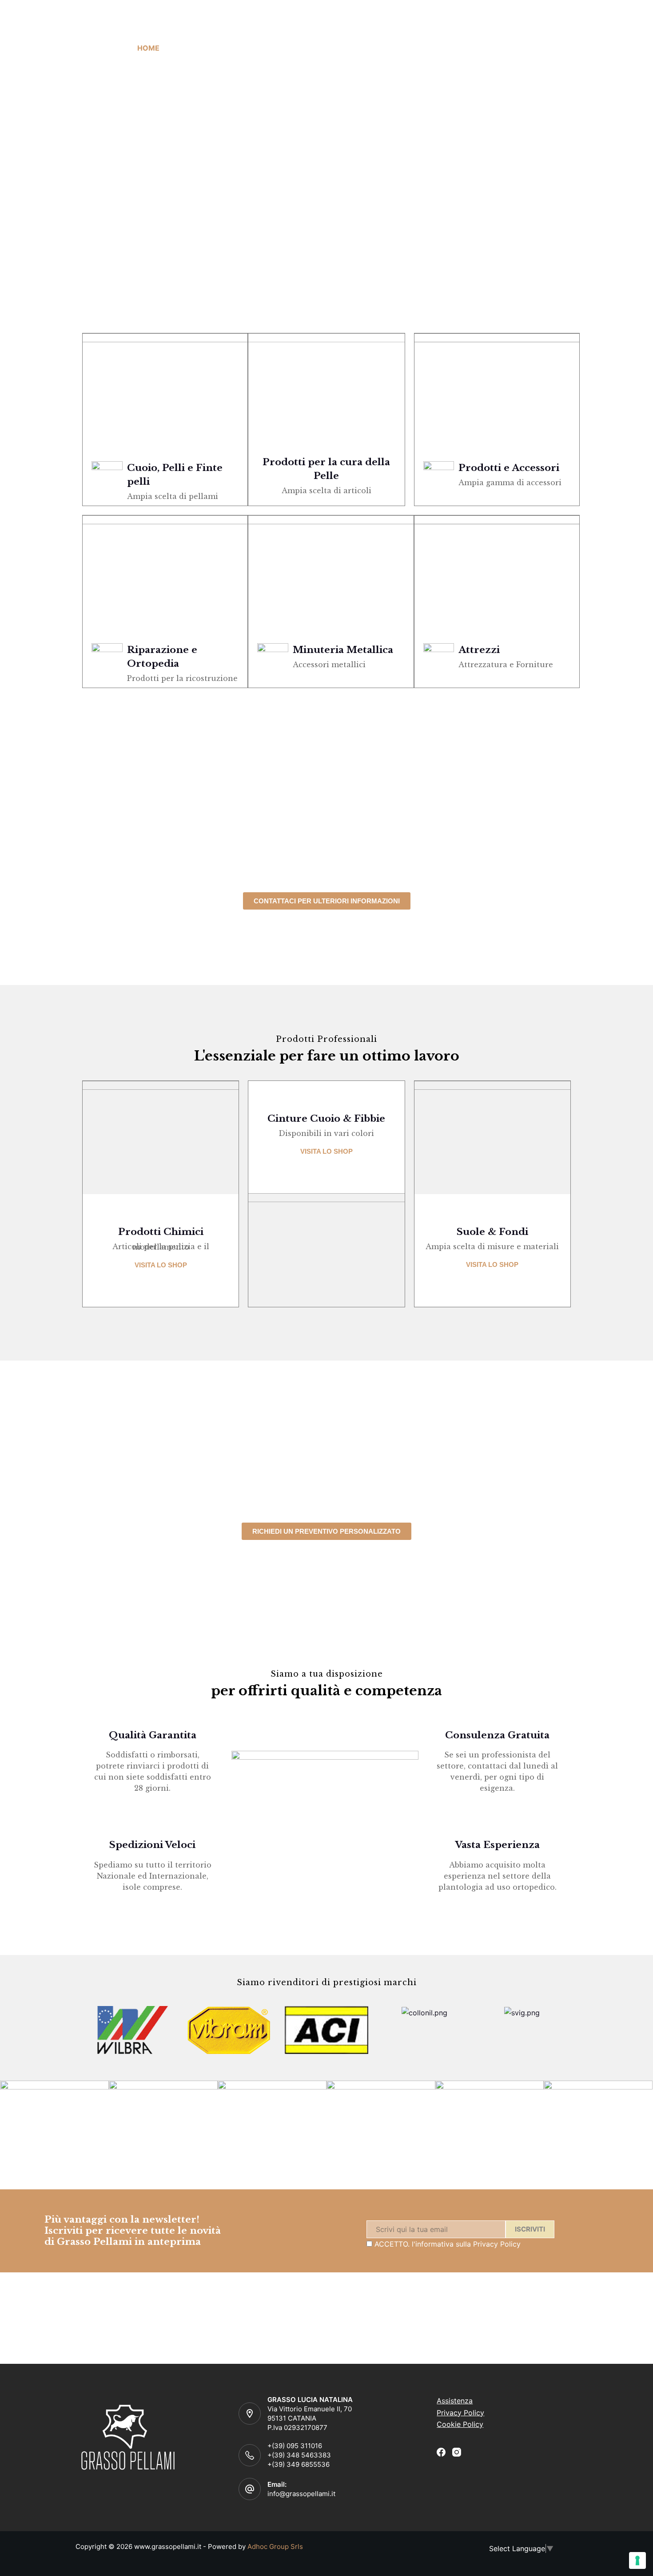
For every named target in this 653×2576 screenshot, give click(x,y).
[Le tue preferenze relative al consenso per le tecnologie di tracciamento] (637, 2560)
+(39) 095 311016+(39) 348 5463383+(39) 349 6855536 (299, 2455)
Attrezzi (479, 650)
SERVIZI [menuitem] (400, 48)
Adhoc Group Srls (275, 2546)
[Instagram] (457, 2452)
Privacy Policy (497, 2244)
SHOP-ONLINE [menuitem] (239, 48)
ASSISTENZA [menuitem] (450, 48)
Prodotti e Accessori (509, 468)
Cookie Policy (460, 2424)
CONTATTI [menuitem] (497, 48)
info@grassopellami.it (301, 2494)
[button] (327, 901)
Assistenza (455, 2401)
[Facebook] (441, 2452)
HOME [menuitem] (148, 48)
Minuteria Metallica (343, 650)
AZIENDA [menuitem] (187, 48)
